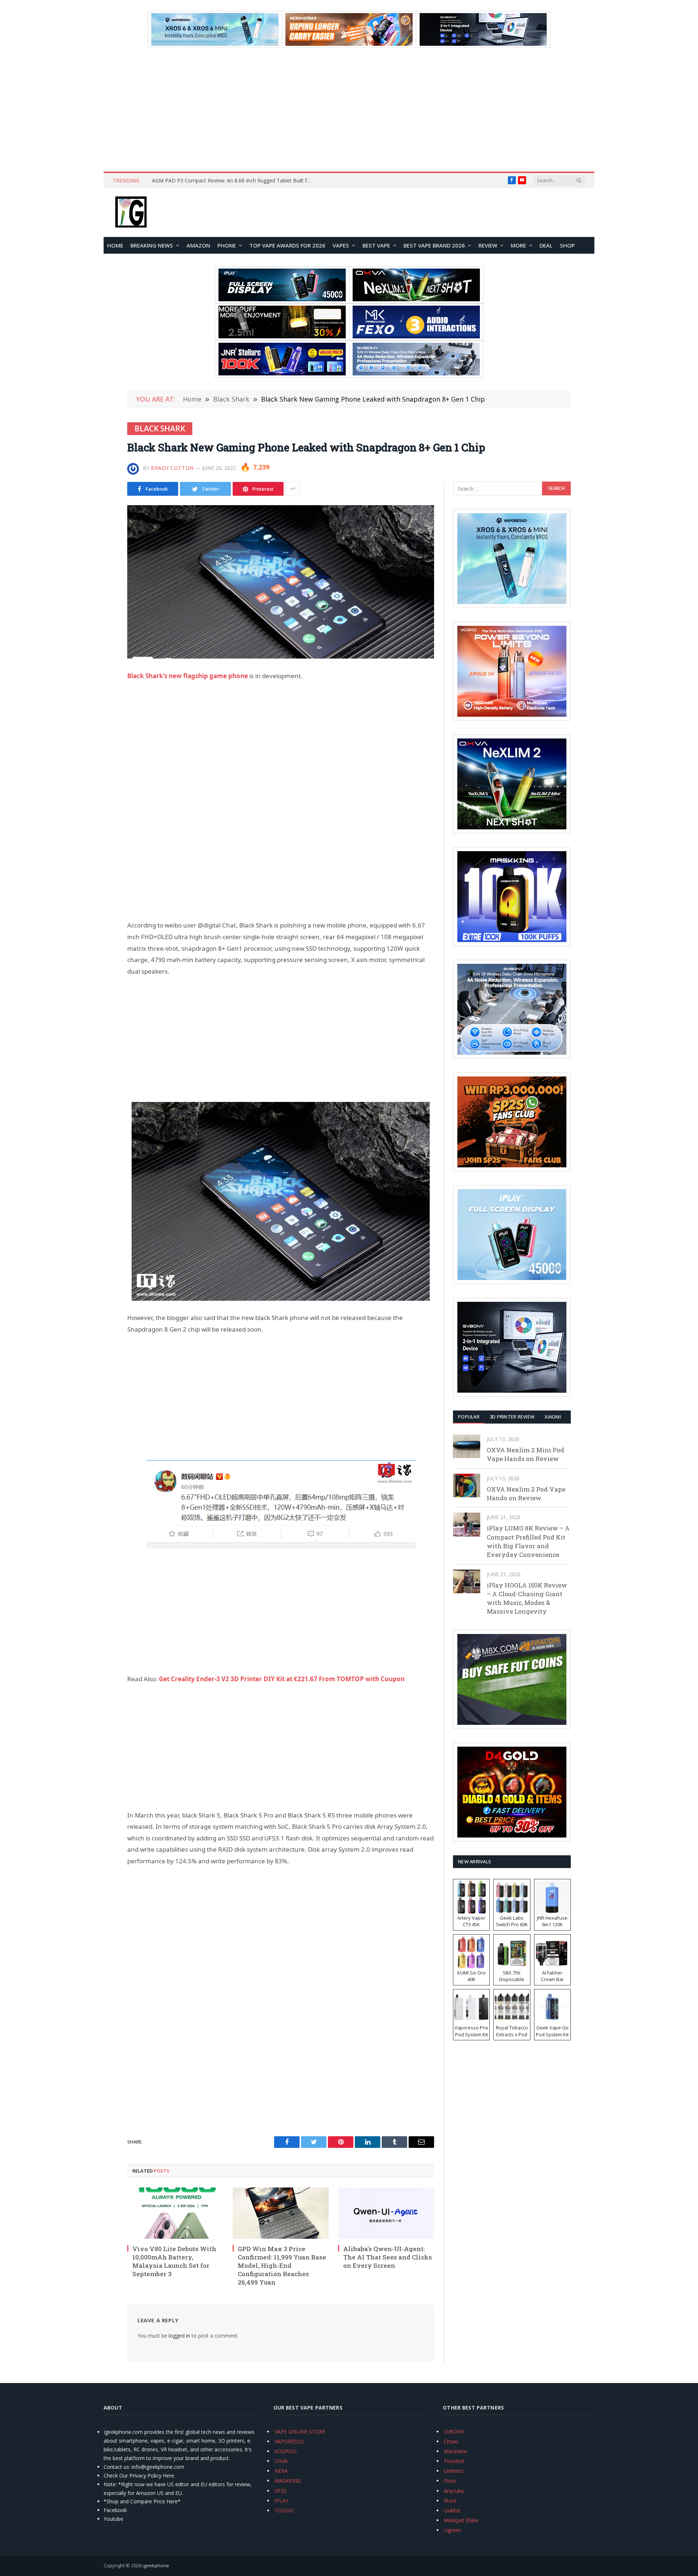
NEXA (281, 2471)
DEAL (546, 245)
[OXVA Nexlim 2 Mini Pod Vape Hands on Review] (467, 1446)
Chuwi (451, 2441)
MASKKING (288, 2481)
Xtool (450, 2501)
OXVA (281, 2461)
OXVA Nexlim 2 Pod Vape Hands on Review (526, 1494)
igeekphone (156, 2565)
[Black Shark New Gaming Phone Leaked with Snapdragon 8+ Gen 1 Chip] (281, 582)
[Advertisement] (349, 110)
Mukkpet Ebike (461, 2520)
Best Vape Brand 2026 (434, 245)
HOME (115, 245)
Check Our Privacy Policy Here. (139, 2476)
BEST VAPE (376, 245)
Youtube (113, 2519)
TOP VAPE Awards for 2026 (287, 245)
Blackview (456, 2451)
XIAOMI (553, 1417)
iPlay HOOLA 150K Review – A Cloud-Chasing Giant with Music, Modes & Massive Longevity (527, 1598)
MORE (518, 245)
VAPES (341, 245)
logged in (179, 2336)
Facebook (115, 2510)
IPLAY (281, 2501)
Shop (567, 245)
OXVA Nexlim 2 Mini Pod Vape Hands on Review (525, 1454)
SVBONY (454, 2432)
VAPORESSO (289, 2441)
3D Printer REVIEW (512, 1417)
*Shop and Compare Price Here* (142, 2501)
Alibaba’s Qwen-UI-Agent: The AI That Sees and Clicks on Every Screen (388, 2257)
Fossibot (454, 2461)
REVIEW (488, 245)
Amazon (198, 245)
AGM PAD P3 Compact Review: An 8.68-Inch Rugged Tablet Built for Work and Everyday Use (234, 181)
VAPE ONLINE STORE (300, 2432)
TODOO (284, 2510)
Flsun (450, 2481)
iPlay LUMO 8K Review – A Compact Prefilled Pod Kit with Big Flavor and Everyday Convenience (528, 1541)
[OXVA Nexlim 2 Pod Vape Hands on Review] (467, 1486)
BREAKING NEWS (152, 245)
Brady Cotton (172, 468)
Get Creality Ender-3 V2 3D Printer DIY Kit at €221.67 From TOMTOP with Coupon (282, 1679)
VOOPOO (286, 2451)
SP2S (280, 2491)
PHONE (227, 245)
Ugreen (452, 2530)
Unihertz (454, 2471)
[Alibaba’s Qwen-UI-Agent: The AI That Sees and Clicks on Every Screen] (386, 2213)
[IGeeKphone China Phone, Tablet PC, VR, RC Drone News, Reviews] (131, 213)
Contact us (116, 2467)
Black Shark (160, 428)
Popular (469, 1417)
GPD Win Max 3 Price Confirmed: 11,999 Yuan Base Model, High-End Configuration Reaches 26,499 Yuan (282, 2265)
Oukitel (452, 2510)
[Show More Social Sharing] (293, 489)
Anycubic (454, 2491)
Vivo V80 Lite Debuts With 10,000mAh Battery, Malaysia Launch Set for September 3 (174, 2261)
